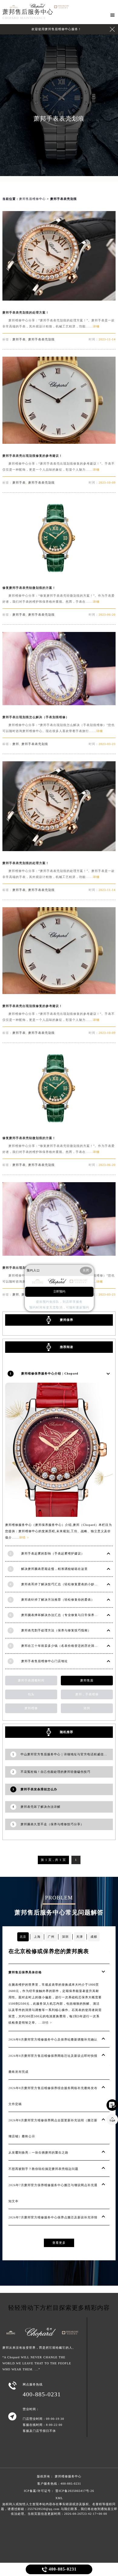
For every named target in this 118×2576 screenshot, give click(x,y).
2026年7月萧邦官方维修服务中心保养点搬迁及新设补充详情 (53, 2217)
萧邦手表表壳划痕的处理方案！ (26, 313)
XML (59, 2498)
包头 (31, 1694)
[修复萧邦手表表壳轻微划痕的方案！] (59, 574)
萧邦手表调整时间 (31, 1680)
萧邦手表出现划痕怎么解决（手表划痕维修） (36, 717)
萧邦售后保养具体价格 (25, 1972)
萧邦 (16, 744)
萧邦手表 (19, 339)
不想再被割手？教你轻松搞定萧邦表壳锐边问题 (43, 2169)
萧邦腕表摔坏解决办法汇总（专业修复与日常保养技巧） (63, 1615)
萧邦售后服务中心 (28, 12)
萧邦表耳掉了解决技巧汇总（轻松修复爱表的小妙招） (61, 1584)
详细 (96, 326)
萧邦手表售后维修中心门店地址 (44, 1661)
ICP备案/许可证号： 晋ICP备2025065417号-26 (59, 2491)
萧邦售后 (87, 1680)
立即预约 (59, 1291)
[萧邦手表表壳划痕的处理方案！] (59, 299)
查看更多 (59, 2243)
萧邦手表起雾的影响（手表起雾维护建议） (53, 1553)
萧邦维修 (31, 1708)
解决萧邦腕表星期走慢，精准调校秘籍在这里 (54, 1569)
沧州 (87, 1708)
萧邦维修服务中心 (68, 2476)
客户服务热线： (59, 2484)
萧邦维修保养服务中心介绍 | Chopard (50, 1373)
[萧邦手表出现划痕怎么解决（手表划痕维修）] (59, 704)
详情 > (24, 1537)
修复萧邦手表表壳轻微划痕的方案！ (29, 588)
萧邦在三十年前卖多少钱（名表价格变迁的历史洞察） (61, 1646)
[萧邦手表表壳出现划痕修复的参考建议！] (59, 442)
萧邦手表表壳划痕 (41, 339)
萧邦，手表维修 (87, 1694)
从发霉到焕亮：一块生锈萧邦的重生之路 (38, 2153)
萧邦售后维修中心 (32, 199)
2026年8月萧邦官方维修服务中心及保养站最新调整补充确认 (53, 2039)
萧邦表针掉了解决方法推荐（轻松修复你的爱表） (58, 1600)
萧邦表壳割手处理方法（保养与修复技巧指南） (56, 1630)
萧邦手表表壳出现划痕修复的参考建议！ (32, 456)
